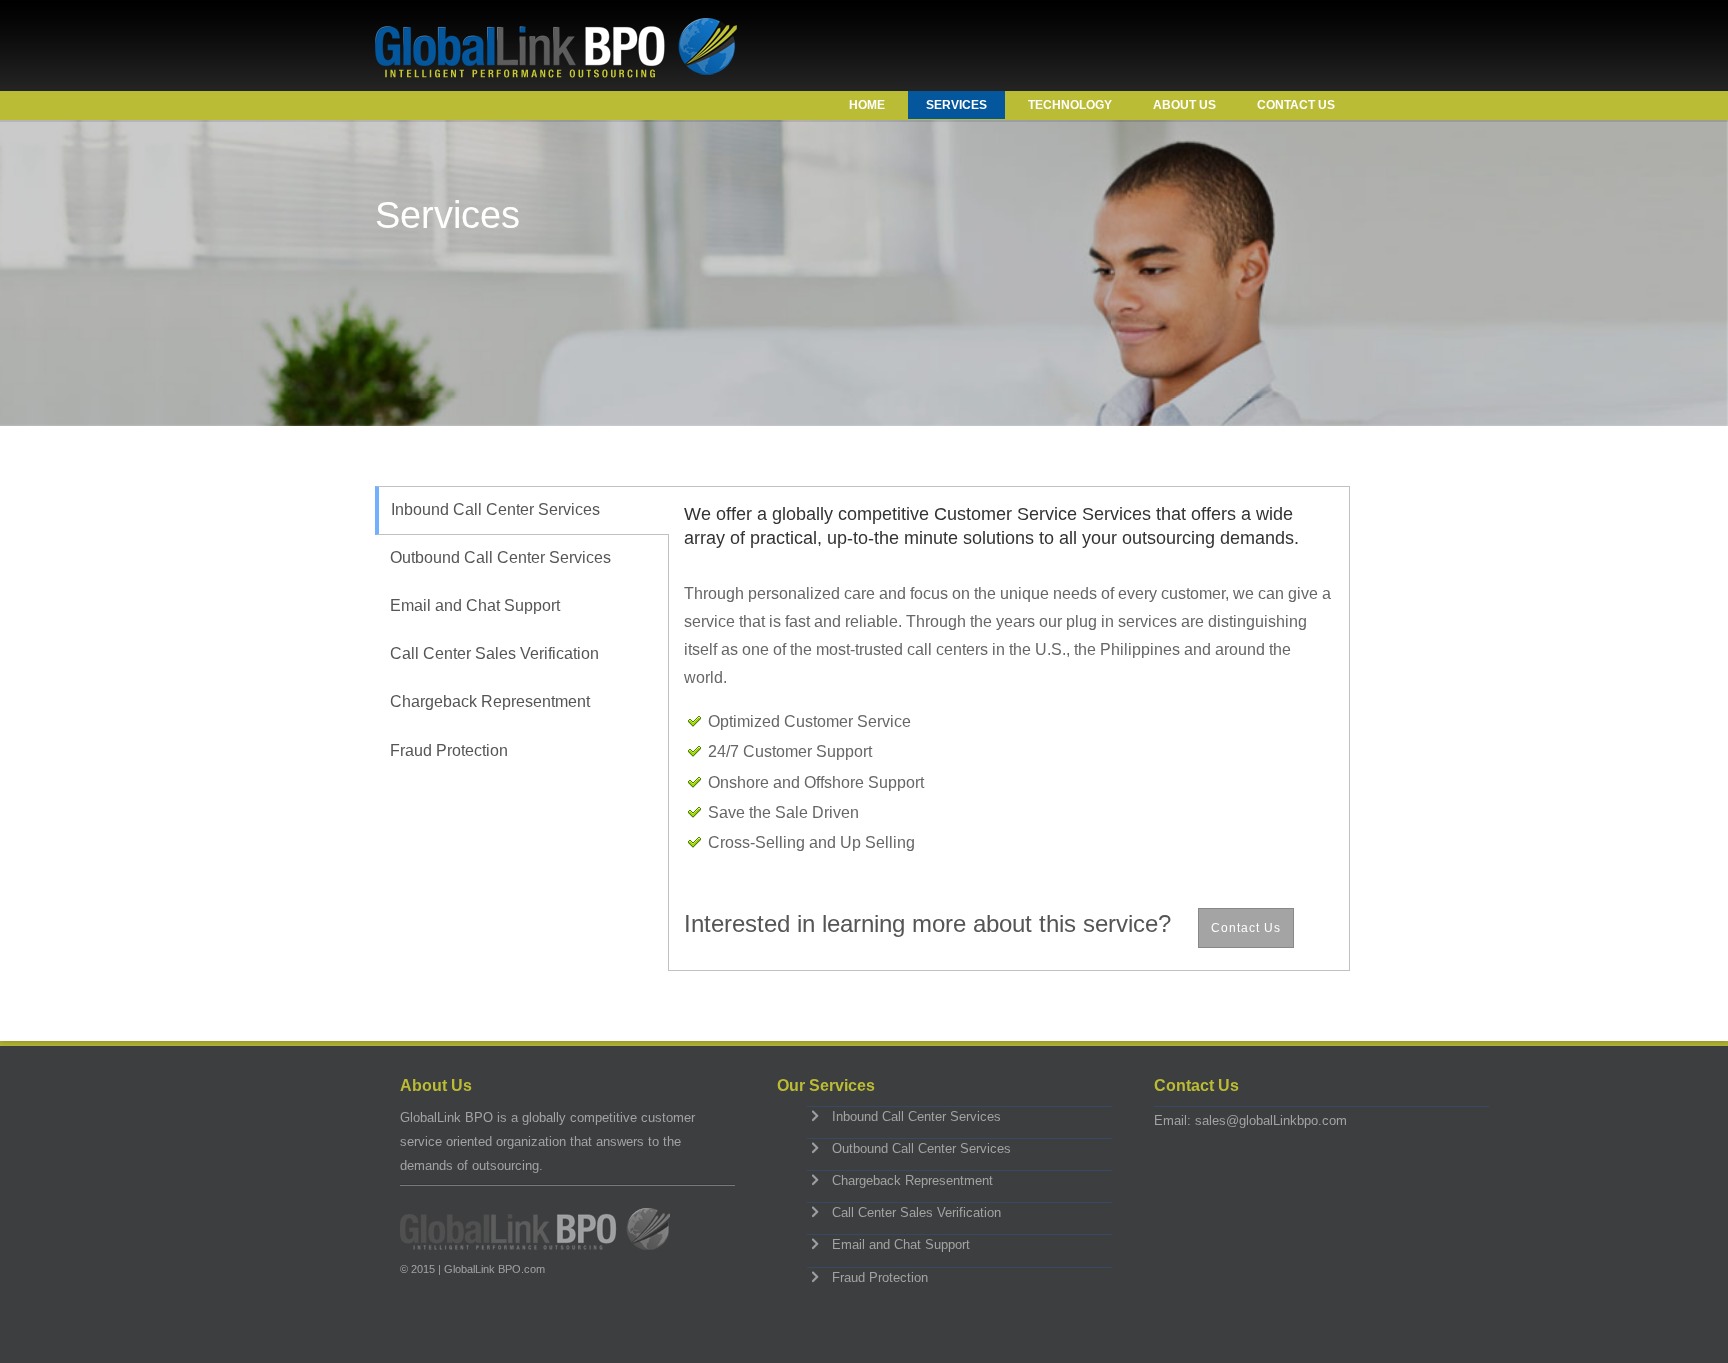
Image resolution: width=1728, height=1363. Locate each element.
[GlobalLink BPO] (556, 72)
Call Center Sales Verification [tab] (494, 653)
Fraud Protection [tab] (449, 750)
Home (867, 105)
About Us (1184, 105)
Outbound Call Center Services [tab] (500, 557)
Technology (1070, 105)
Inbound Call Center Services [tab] (495, 509)
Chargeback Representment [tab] (490, 701)
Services (956, 105)
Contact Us (1296, 105)
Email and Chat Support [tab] (475, 605)
